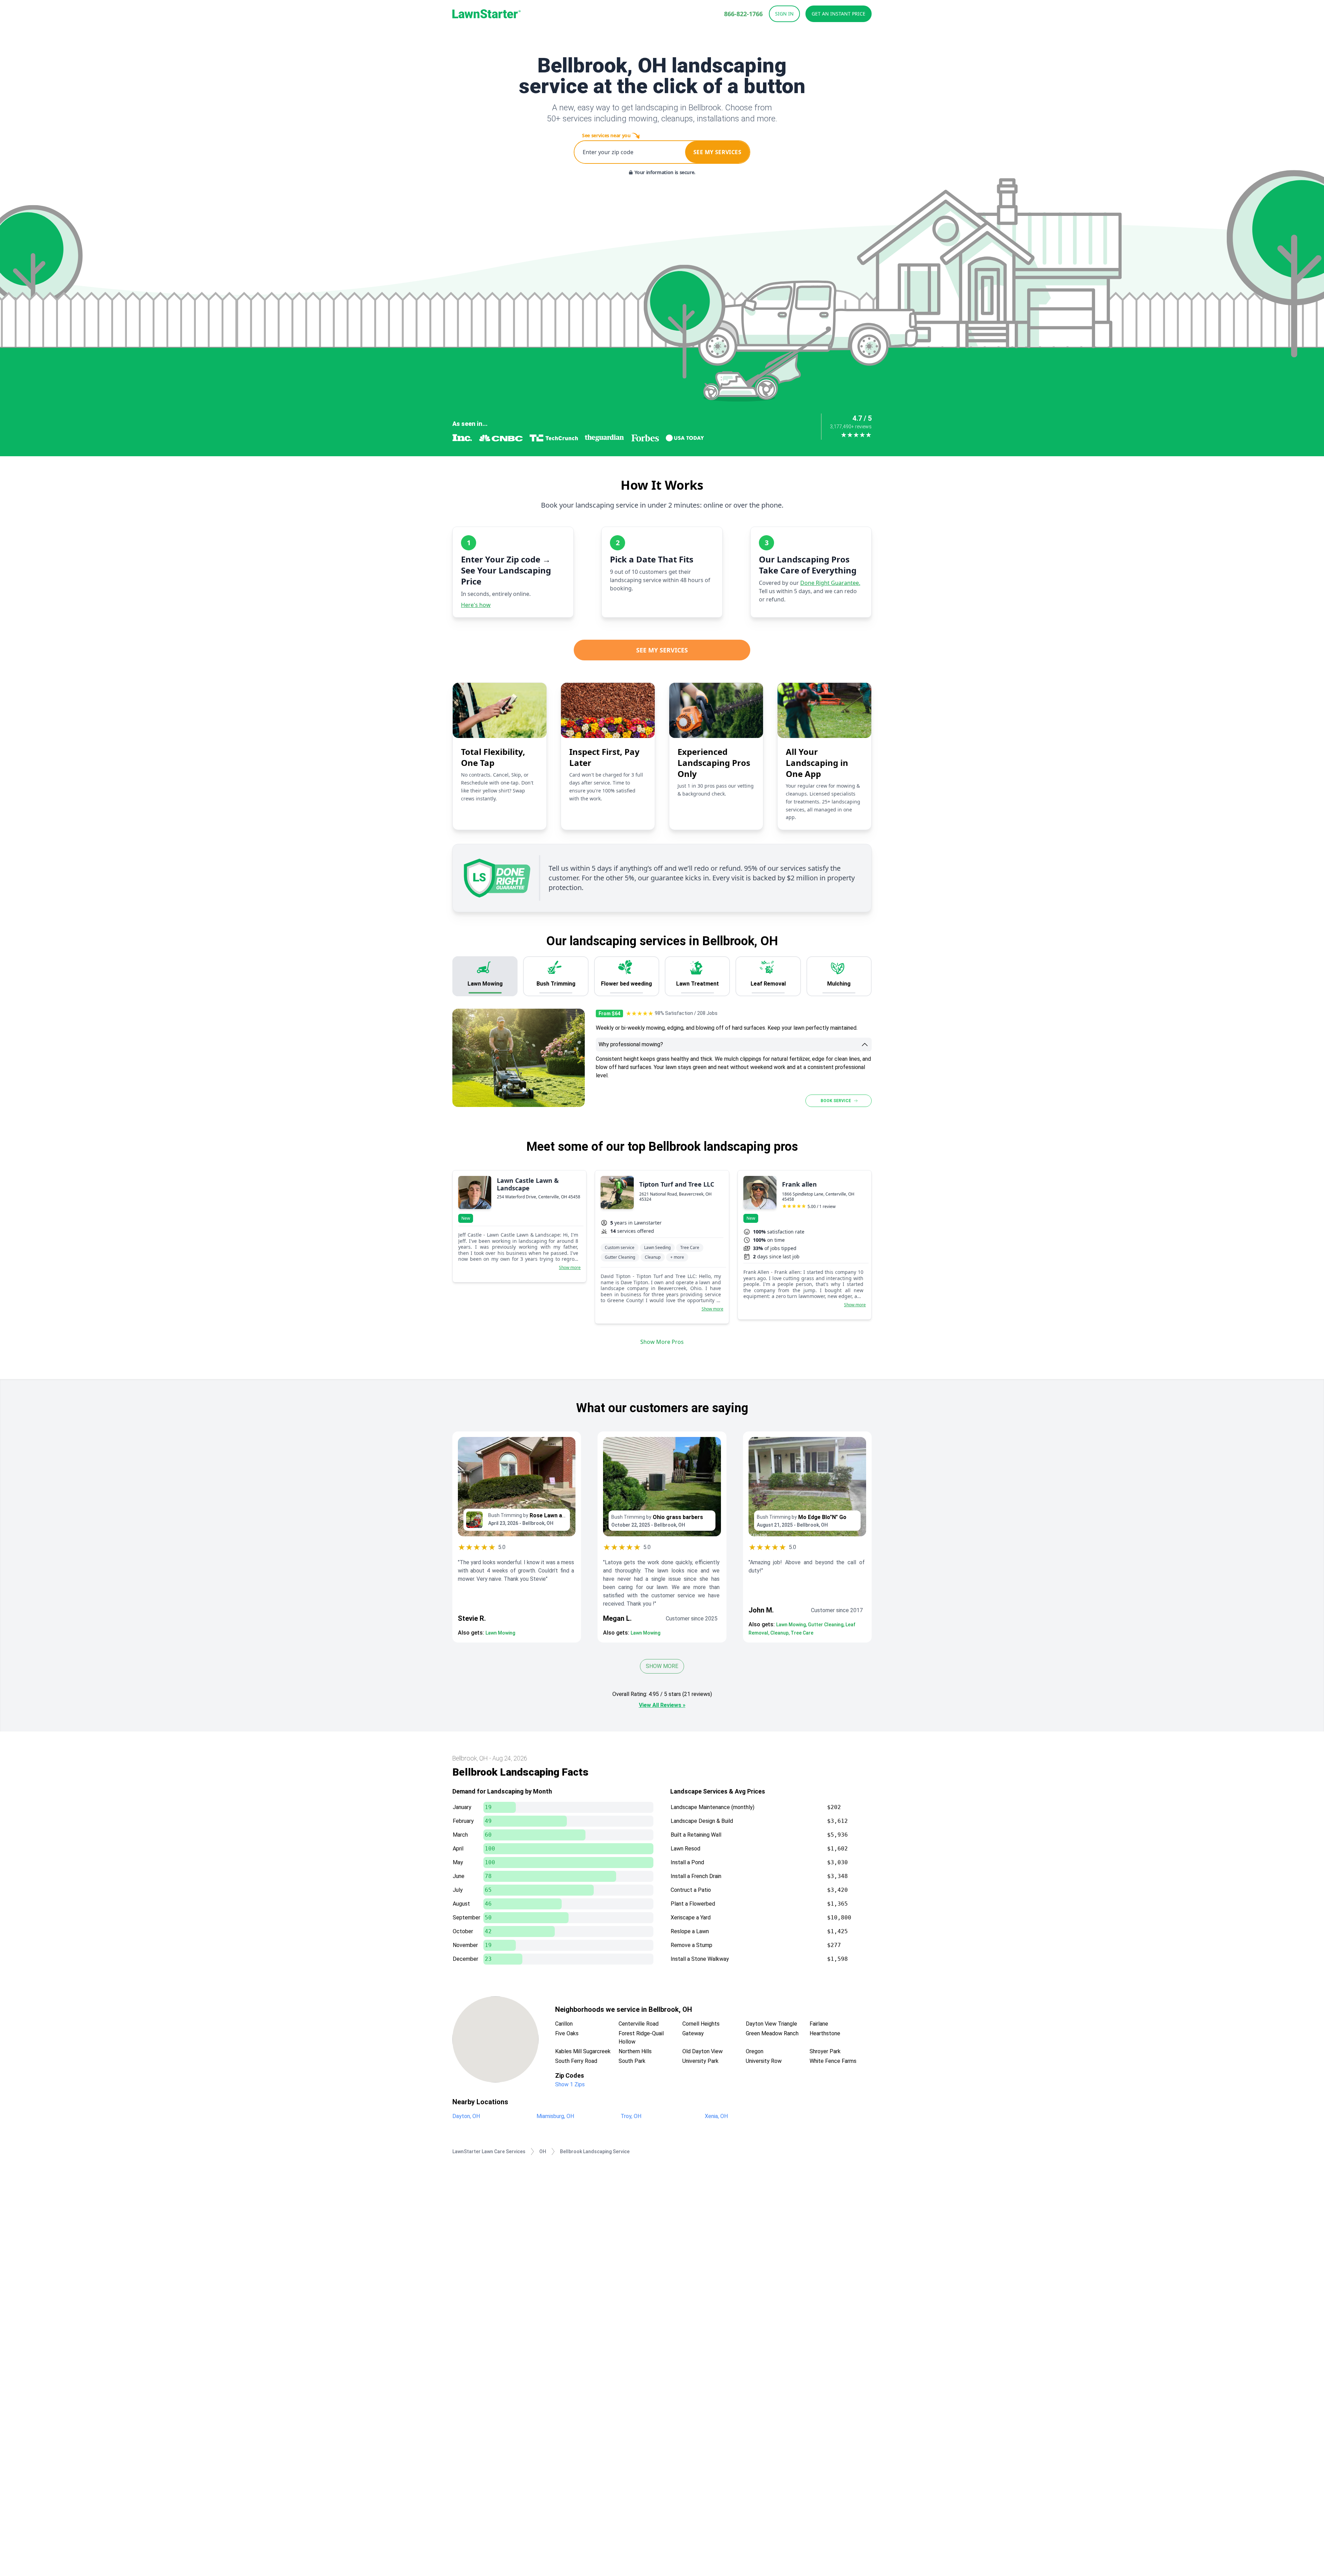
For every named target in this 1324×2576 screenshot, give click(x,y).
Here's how (476, 605)
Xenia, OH (716, 2116)
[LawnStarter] (487, 14)
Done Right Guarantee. (830, 583)
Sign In (784, 14)
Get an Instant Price (839, 14)
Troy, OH (631, 2116)
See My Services (662, 650)
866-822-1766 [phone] (743, 14)
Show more (570, 1268)
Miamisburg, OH (555, 2116)
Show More (662, 1666)
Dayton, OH (466, 2116)
